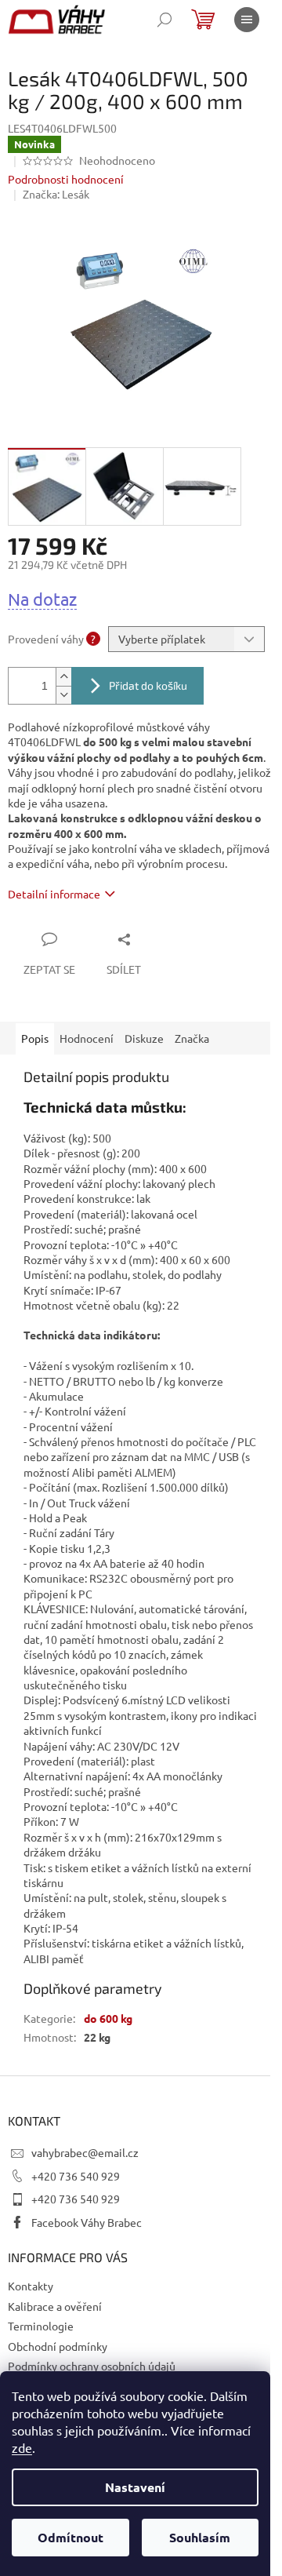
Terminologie (41, 2326)
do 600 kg (108, 2018)
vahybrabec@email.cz (85, 2152)
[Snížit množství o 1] (63, 695)
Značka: (56, 194)
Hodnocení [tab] (87, 1038)
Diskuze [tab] (144, 1038)
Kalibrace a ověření (55, 2306)
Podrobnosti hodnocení (66, 179)
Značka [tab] (192, 1038)
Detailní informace (54, 894)
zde (22, 2447)
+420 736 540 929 (76, 2176)
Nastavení (135, 2487)
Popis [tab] (35, 1038)
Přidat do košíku (148, 685)
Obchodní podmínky (58, 2346)
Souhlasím (200, 2537)
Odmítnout (70, 2537)
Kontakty (31, 2286)
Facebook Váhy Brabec (87, 2222)
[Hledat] (164, 20)
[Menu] (247, 20)
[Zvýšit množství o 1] (63, 677)
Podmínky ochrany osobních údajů (92, 2366)
